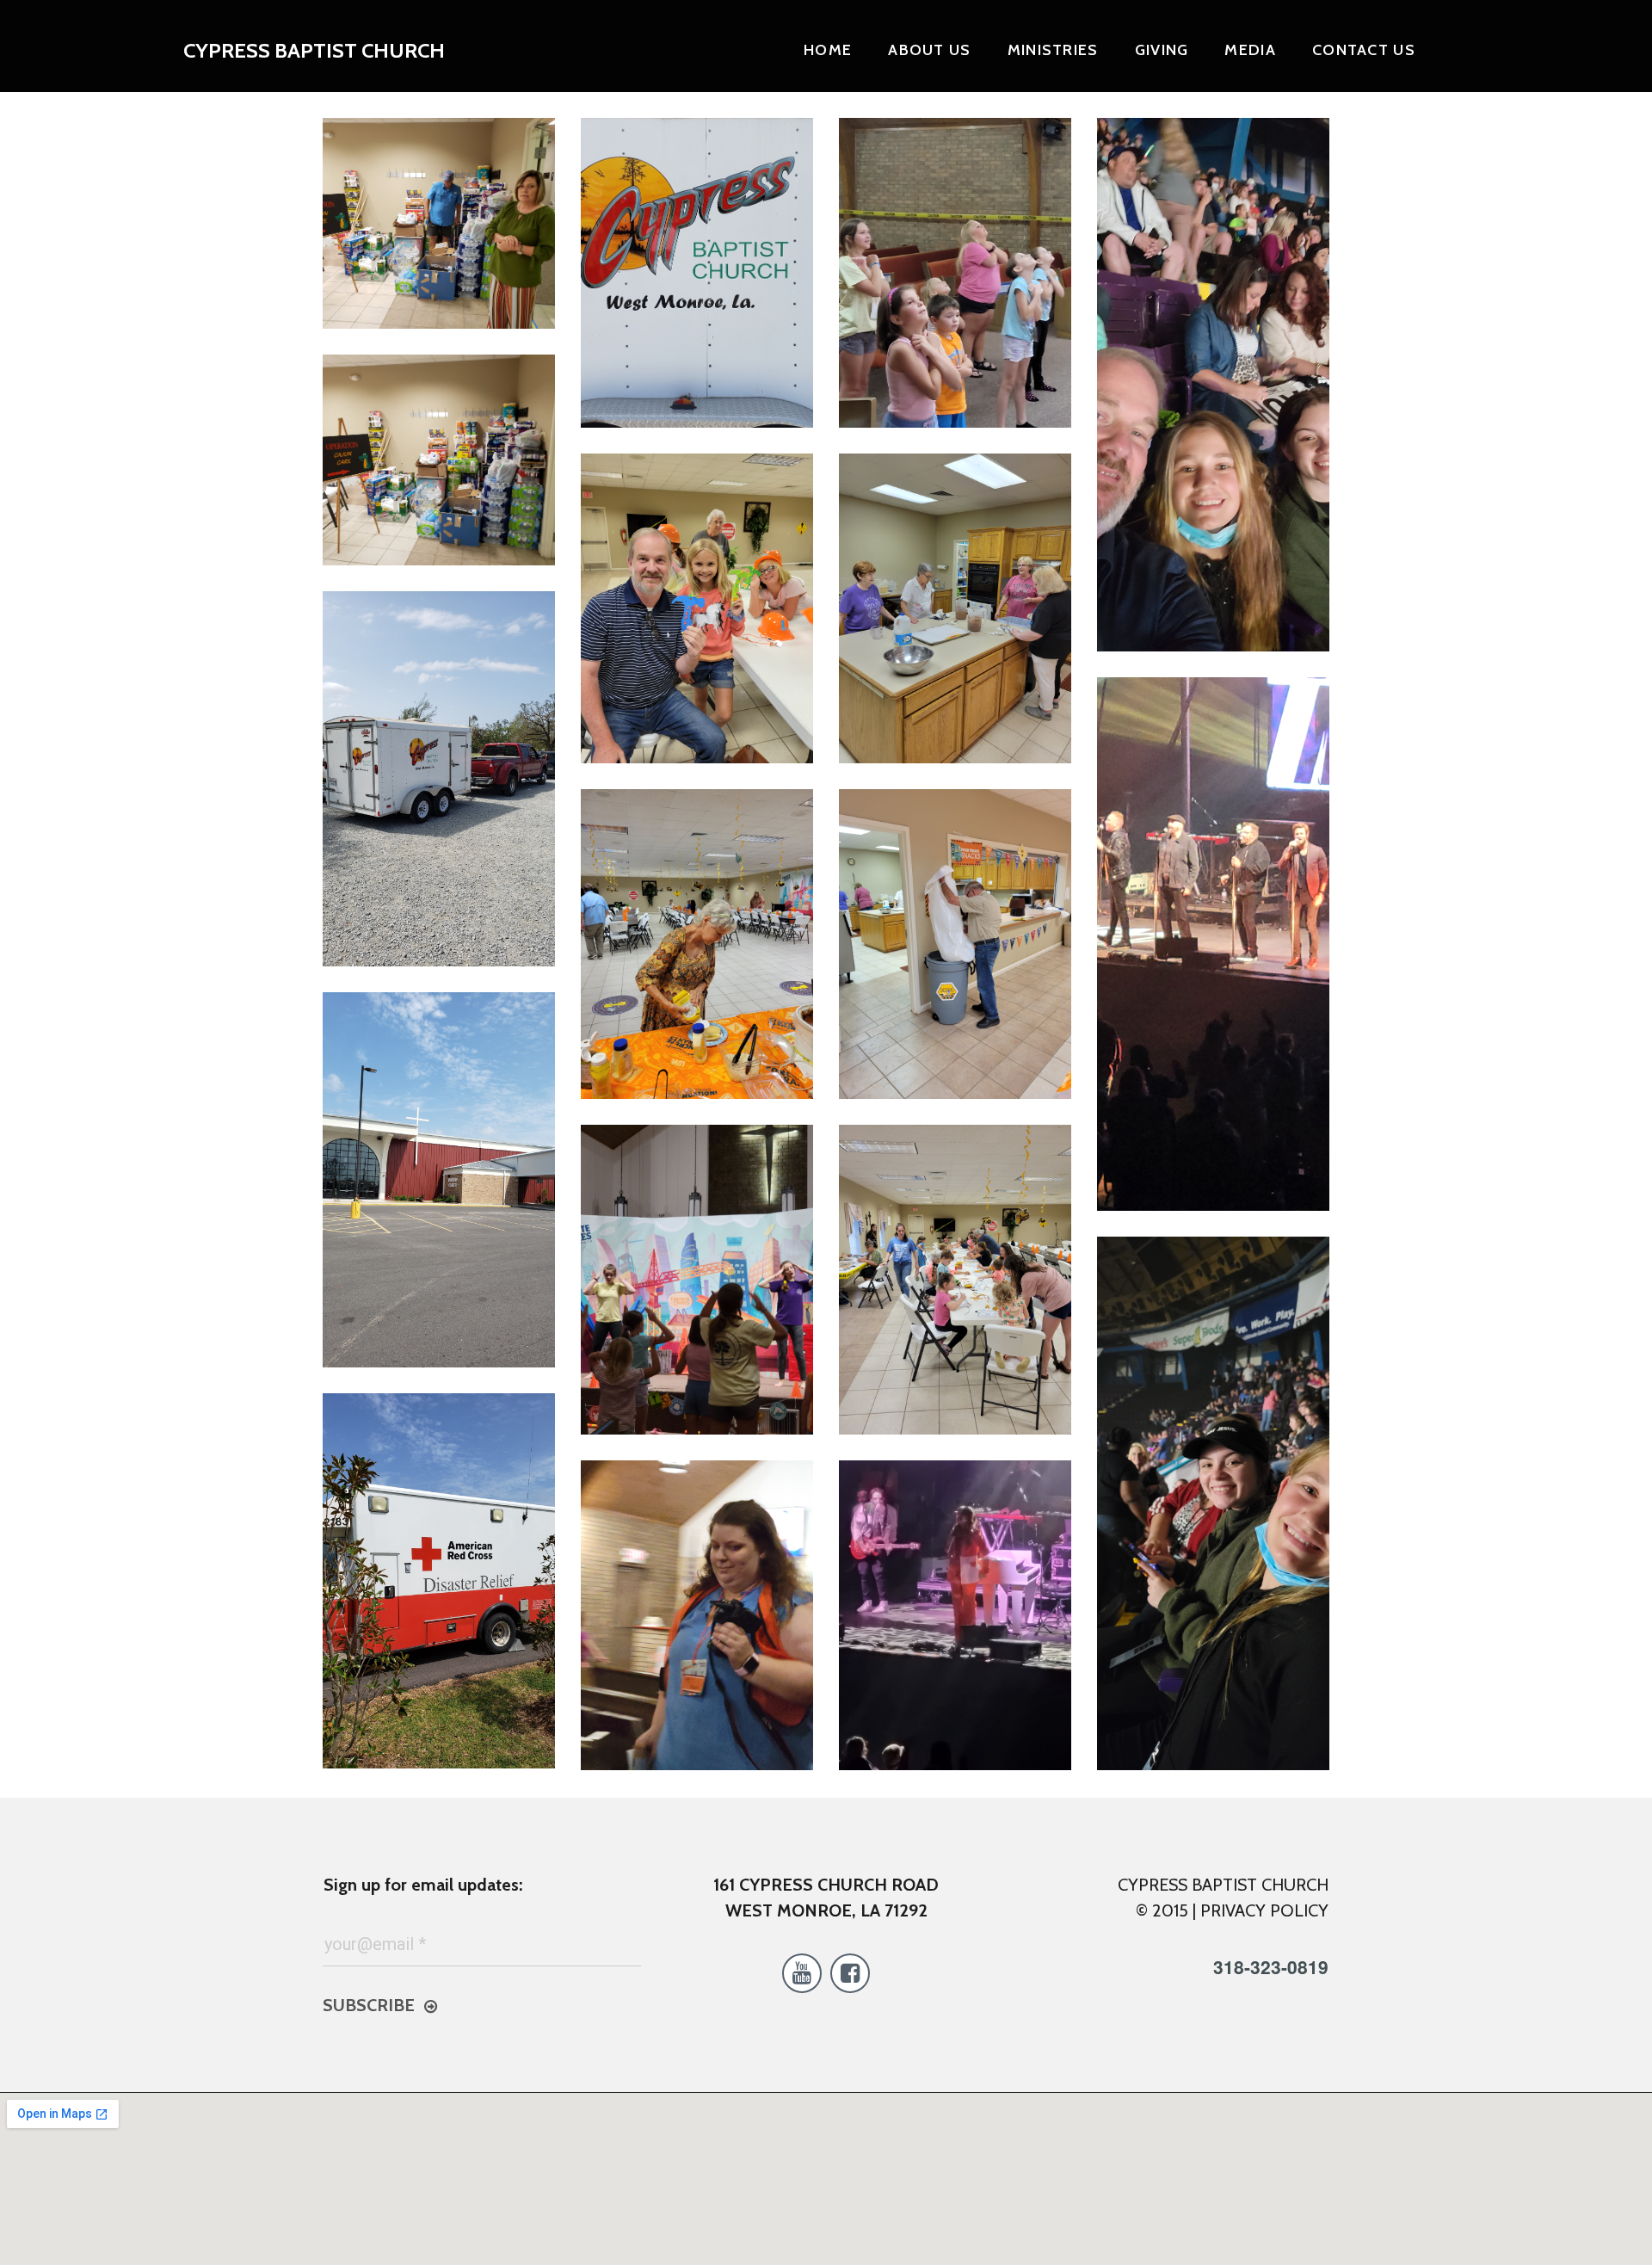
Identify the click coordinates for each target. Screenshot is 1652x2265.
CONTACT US (1364, 50)
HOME (828, 50)
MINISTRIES (1053, 50)
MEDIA (1250, 50)
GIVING (1162, 50)
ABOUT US (929, 50)
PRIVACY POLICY (1264, 1910)
